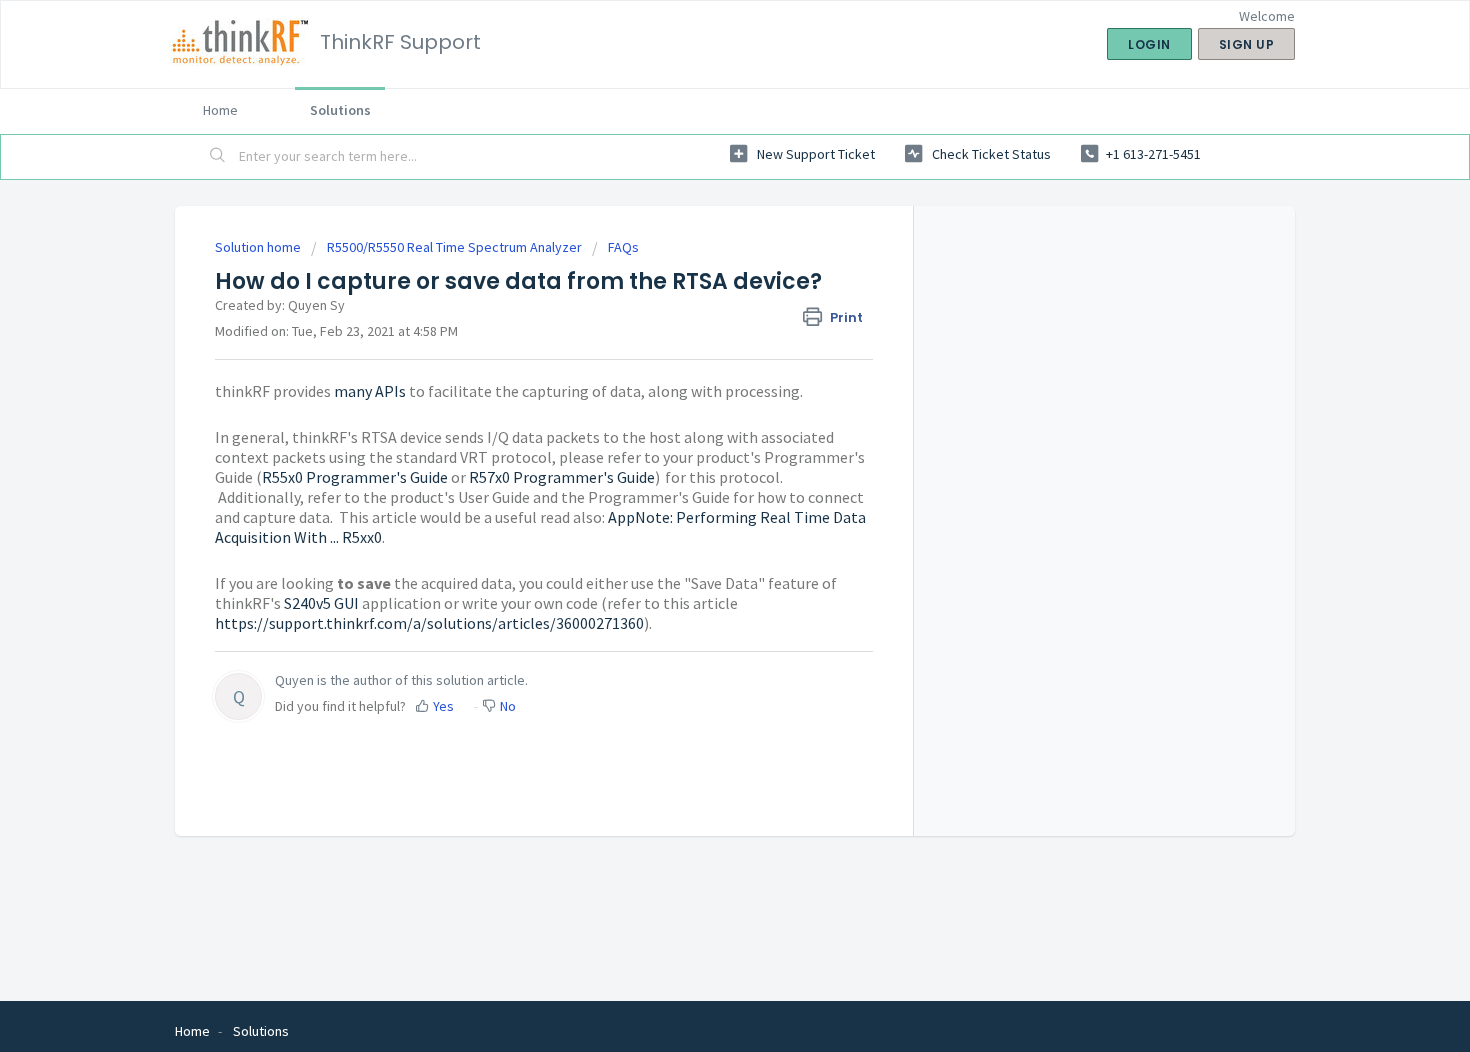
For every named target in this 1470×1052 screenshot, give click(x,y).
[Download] (698, 262)
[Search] (218, 157)
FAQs (623, 247)
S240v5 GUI (321, 603)
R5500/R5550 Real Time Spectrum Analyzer (454, 247)
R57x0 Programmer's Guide (562, 477)
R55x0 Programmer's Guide (355, 477)
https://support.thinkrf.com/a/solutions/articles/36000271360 (429, 623)
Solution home (259, 247)
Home (220, 110)
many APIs (370, 391)
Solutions (340, 110)
